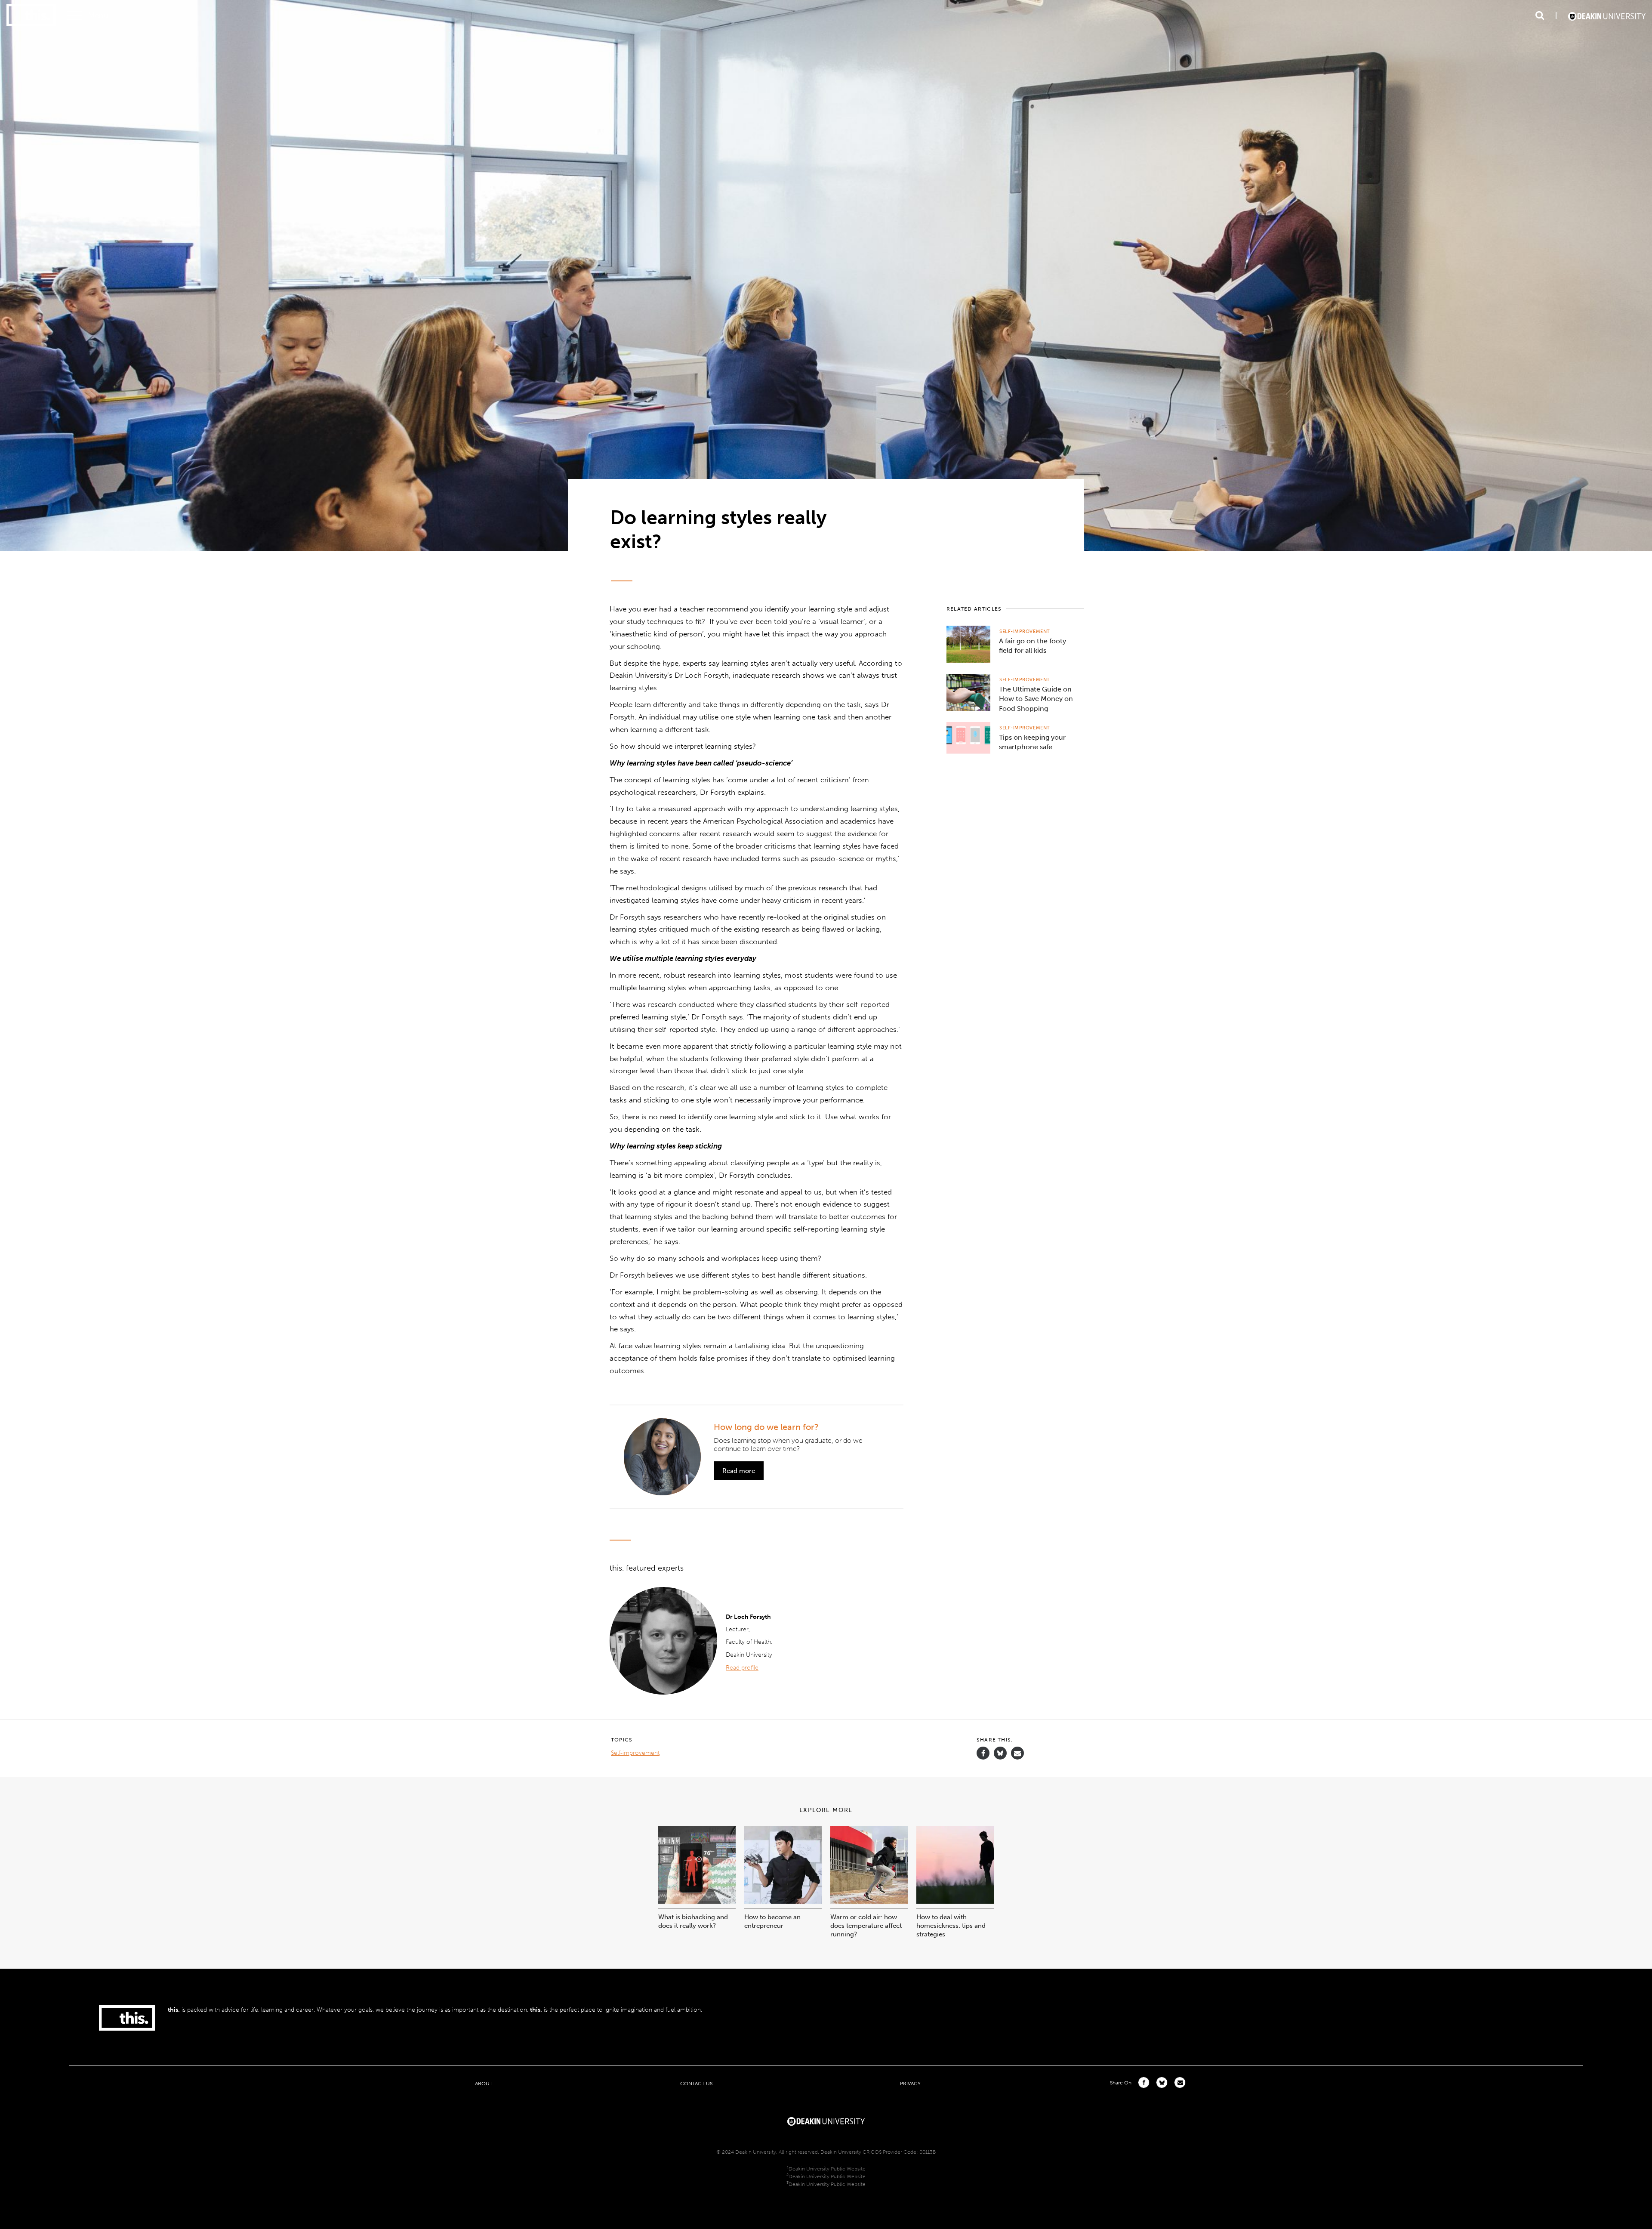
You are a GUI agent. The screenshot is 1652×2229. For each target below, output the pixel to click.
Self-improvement (1025, 631)
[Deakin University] (826, 2121)
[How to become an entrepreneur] (783, 1901)
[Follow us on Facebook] (983, 1753)
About (484, 2083)
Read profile (742, 1668)
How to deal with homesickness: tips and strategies (951, 1926)
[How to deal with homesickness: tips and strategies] (955, 1901)
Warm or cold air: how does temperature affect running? (866, 1926)
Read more (739, 1471)
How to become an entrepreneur (772, 1921)
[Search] (1540, 15)
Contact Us (696, 2083)
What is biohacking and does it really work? (693, 1921)
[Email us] (1017, 1753)
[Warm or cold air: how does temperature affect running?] (869, 1901)
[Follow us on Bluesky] (1000, 1757)
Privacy (910, 2083)
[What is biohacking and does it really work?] (697, 1901)
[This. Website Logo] (31, 16)
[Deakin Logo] (1607, 15)
